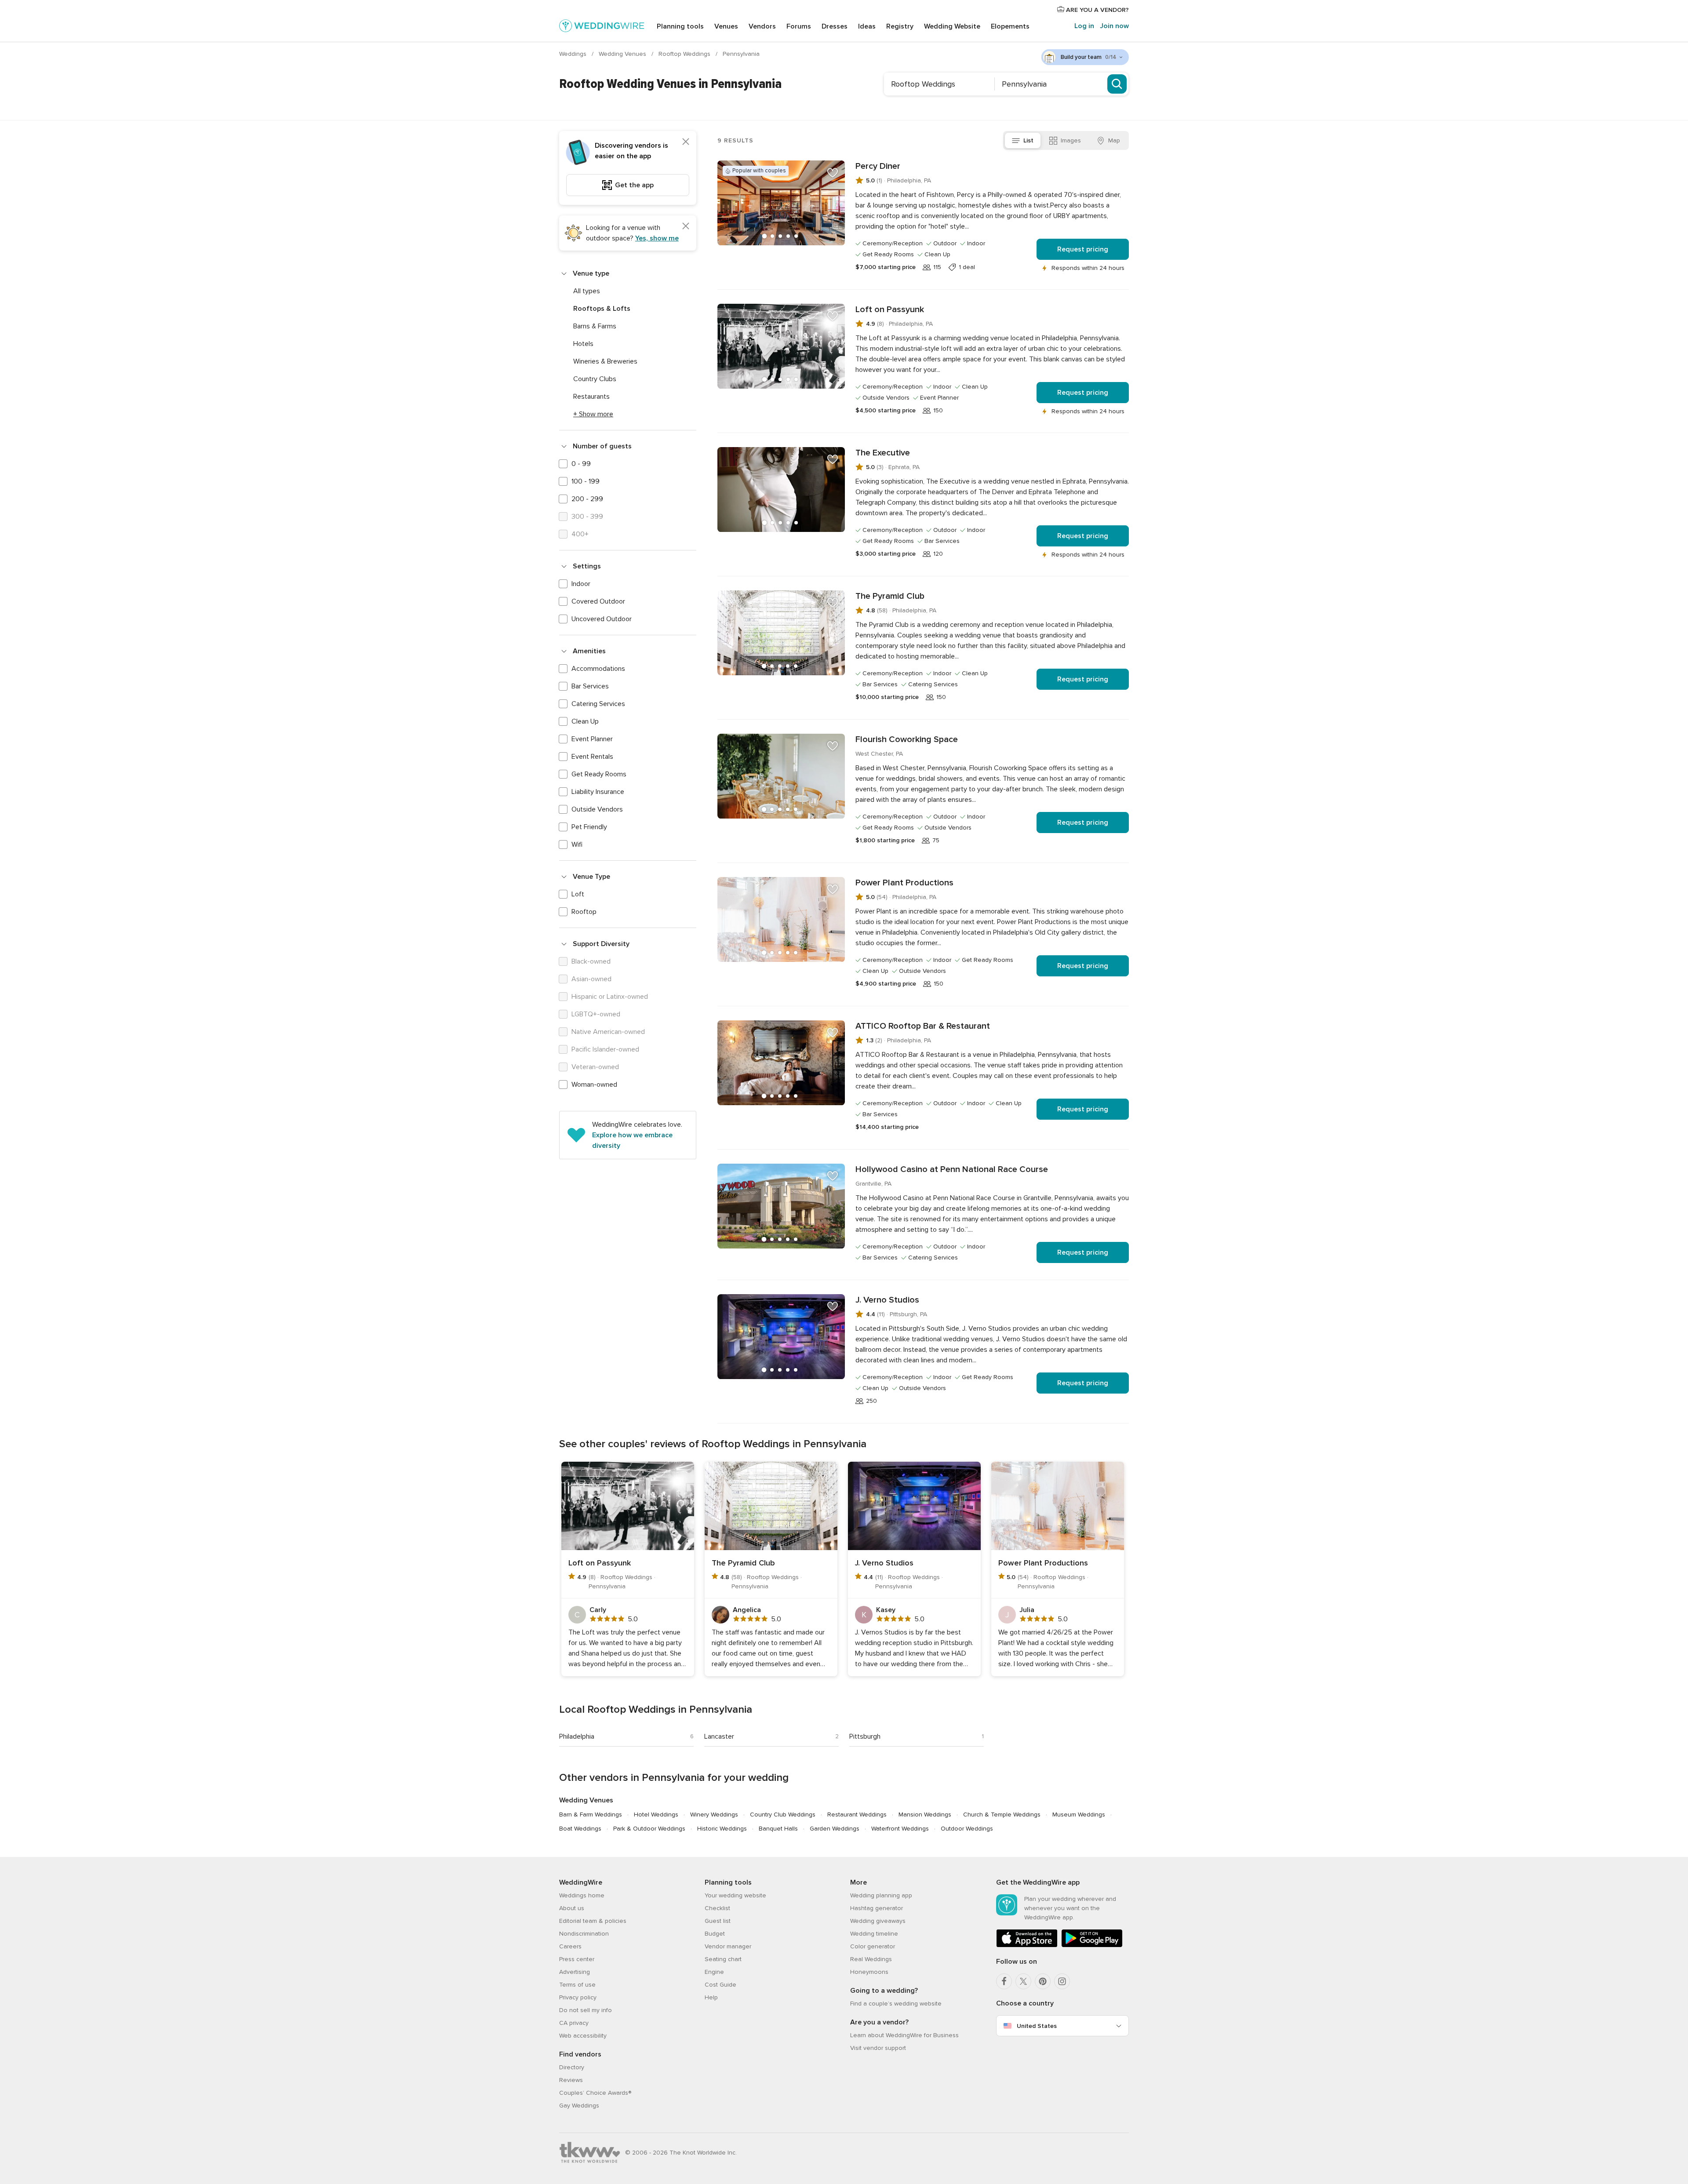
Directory (572, 2067)
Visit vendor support (878, 2048)
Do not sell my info (586, 2010)
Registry (900, 26)
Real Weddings (871, 1959)
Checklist (717, 1908)
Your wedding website (735, 1895)
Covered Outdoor (598, 601)
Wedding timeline (874, 1934)
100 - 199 (586, 481)
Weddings (574, 54)
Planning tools (680, 26)
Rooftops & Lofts (602, 309)
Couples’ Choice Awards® (595, 2093)
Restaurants (591, 397)
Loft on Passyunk (890, 309)
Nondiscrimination (584, 1934)
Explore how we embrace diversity (632, 1140)
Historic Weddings (722, 1829)
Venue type (591, 273)
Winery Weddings (714, 1815)
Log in (1084, 26)
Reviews (571, 2080)
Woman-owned (594, 1085)
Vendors (762, 26)
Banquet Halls (778, 1829)
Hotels (583, 344)
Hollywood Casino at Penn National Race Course (952, 1169)
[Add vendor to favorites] (833, 173)
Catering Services (598, 704)
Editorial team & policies (593, 1921)
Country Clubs (595, 379)
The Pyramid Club (890, 596)
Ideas (867, 26)
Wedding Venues (623, 54)
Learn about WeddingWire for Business (904, 2035)
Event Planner (592, 739)
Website (952, 26)
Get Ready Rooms (599, 774)
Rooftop (584, 912)
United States (1037, 2026)
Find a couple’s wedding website (896, 2004)
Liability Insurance (598, 792)
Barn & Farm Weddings (591, 1815)
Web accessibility (583, 2036)
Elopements (1010, 26)
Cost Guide (720, 1985)
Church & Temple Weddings (1002, 1815)
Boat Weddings (580, 1829)
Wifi (577, 844)
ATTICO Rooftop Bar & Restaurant (923, 1026)
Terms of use (577, 1985)
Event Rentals (592, 757)
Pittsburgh (865, 1736)
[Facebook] (1004, 1981)
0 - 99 (581, 464)
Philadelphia (577, 1736)
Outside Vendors (597, 809)
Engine (714, 1972)
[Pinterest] (1043, 1981)
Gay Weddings (579, 2106)
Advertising (575, 1972)
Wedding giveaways (878, 1921)
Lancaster (719, 1736)
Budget (715, 1934)
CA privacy (574, 2023)
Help (711, 1997)
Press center (577, 1959)
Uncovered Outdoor (602, 619)
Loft (578, 894)
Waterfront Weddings (900, 1829)
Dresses (835, 26)
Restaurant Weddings (857, 1815)
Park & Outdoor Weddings (649, 1829)
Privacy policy (578, 1997)
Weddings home (582, 1895)
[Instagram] (1062, 1981)
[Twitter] (1023, 1981)
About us (572, 1908)
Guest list (718, 1921)
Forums (799, 26)
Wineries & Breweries (605, 361)
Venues (726, 26)
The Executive (883, 453)
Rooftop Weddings (685, 54)
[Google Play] (1092, 1946)
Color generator (873, 1946)
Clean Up (585, 721)
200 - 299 (587, 499)
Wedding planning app (881, 1895)
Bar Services (590, 686)
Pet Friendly (589, 827)
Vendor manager (728, 1946)
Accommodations (598, 669)
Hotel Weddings (656, 1815)
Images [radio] (1071, 140)
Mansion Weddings (925, 1815)
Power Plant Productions (904, 883)
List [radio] (1028, 140)
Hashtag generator (877, 1908)
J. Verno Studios (887, 1300)
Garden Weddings (835, 1829)
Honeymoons (869, 1972)
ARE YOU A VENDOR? (1097, 10)
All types (587, 291)
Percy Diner (878, 166)
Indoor (581, 584)
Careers (570, 1946)
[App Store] (1027, 1946)
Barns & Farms (595, 326)
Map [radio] (1114, 140)
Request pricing (1083, 249)
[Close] (686, 142)
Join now (1114, 26)
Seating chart (723, 1959)
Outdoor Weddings (967, 1829)
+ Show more (593, 414)
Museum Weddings (1079, 1815)
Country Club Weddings (783, 1815)
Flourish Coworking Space (907, 739)
